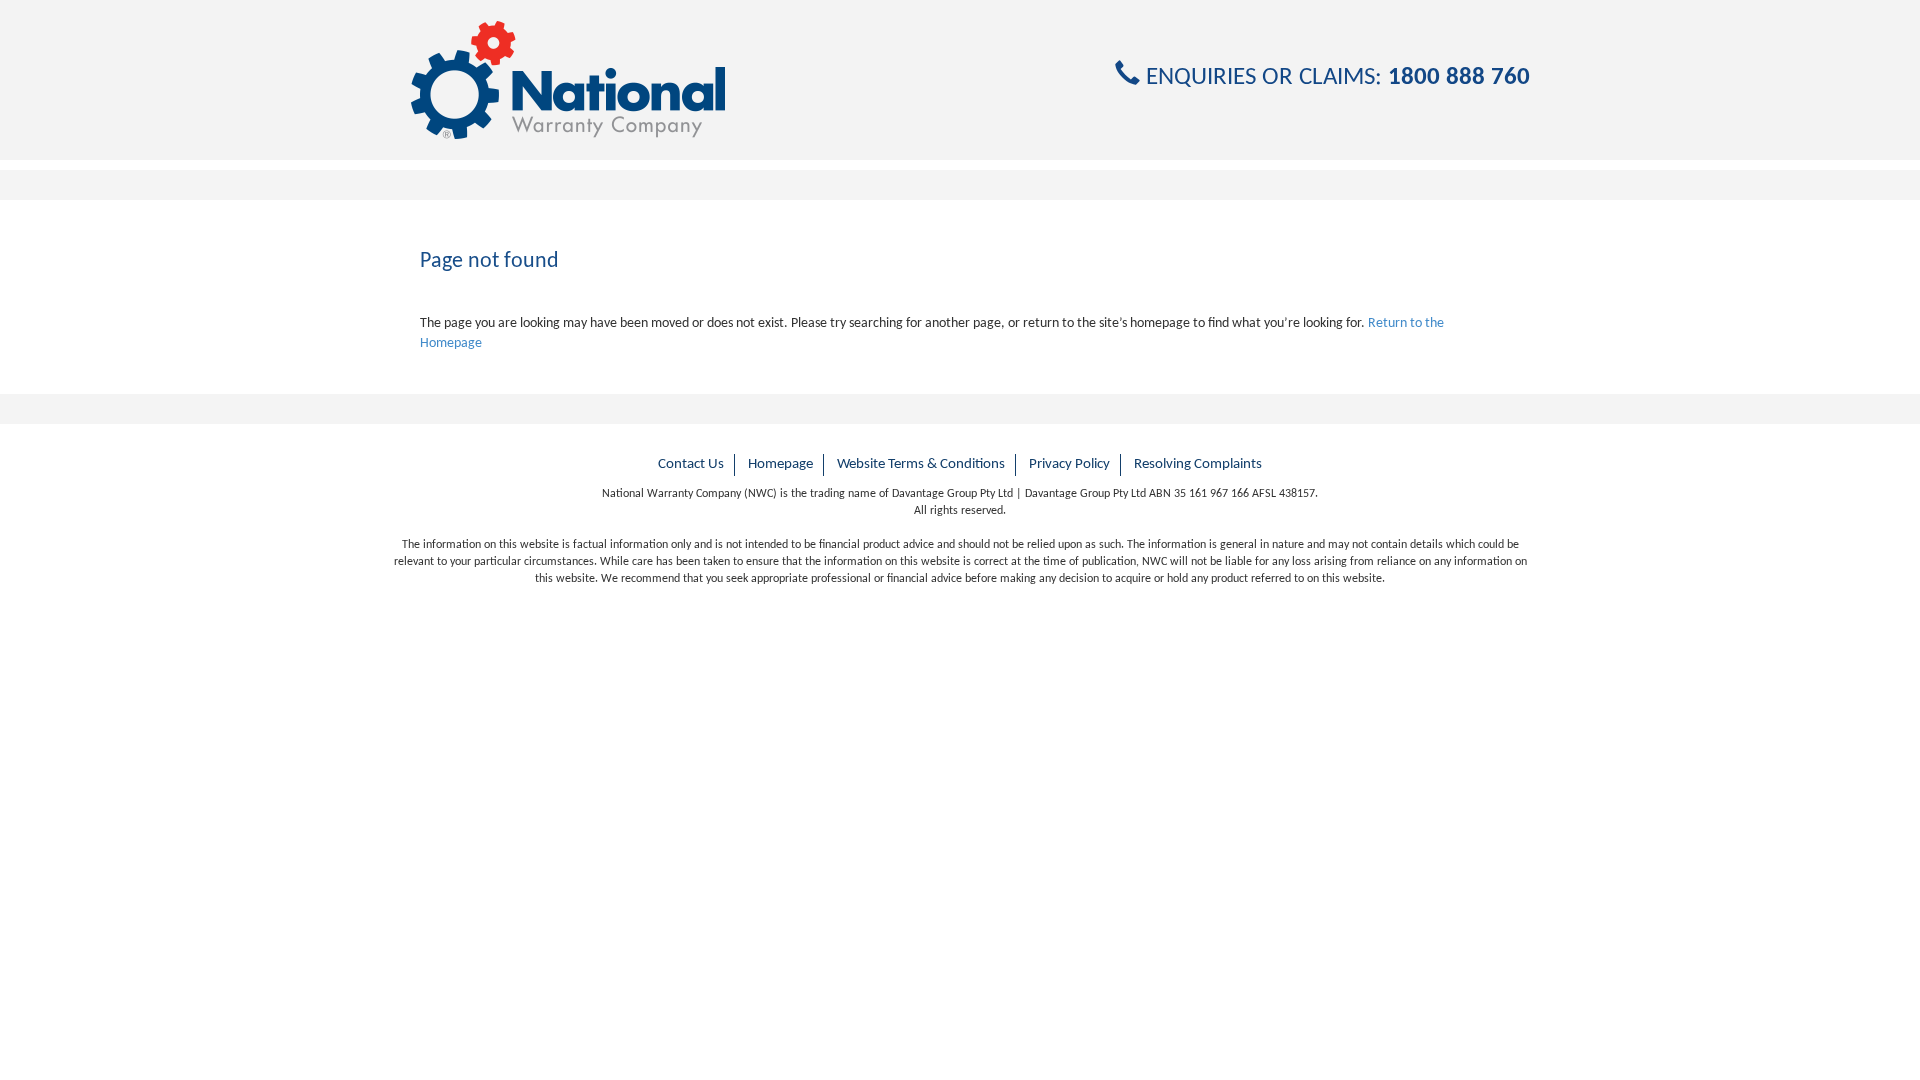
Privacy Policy (1069, 464)
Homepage (780, 464)
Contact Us (691, 464)
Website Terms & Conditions (921, 464)
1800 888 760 (1459, 77)
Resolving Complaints (1198, 464)
